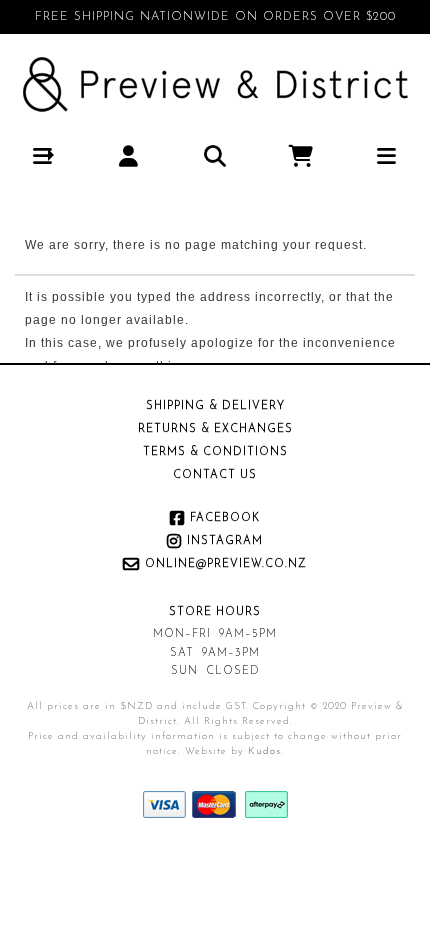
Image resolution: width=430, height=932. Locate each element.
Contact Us (215, 475)
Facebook (225, 518)
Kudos (264, 751)
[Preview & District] (215, 85)
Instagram (225, 541)
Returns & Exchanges (215, 429)
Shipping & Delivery (215, 406)
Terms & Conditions (215, 452)
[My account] (129, 155)
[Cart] (301, 155)
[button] (43, 155)
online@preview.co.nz (226, 564)
